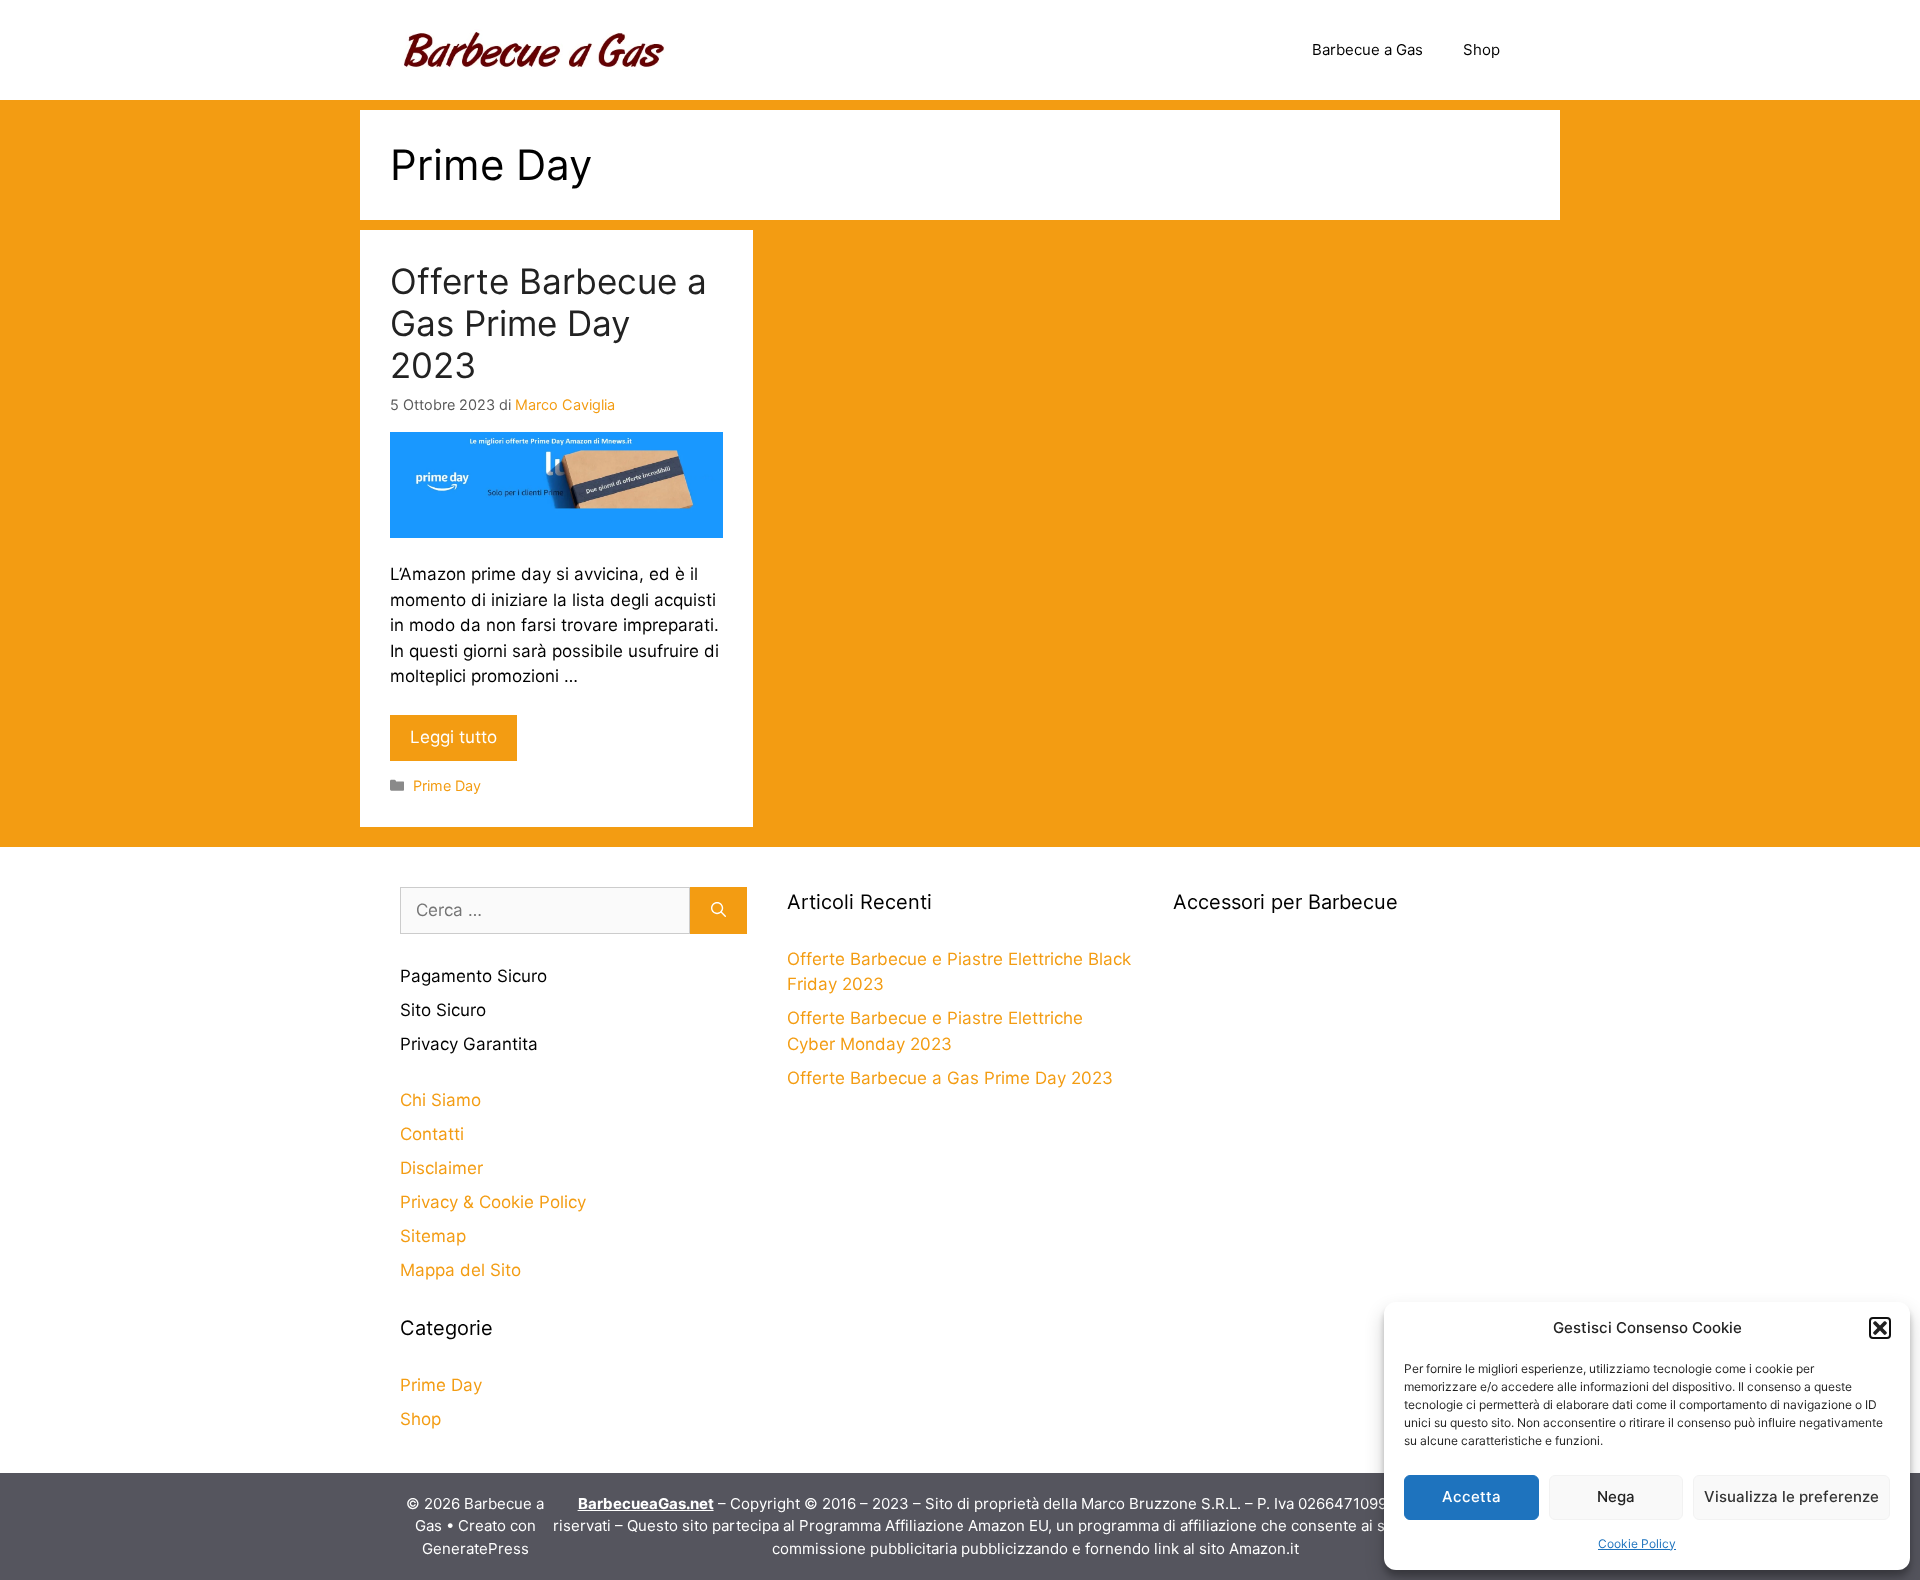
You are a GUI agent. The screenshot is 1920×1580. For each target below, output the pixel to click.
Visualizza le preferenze (1791, 1496)
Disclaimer (441, 1168)
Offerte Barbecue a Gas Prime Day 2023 (548, 323)
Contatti (432, 1134)
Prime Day (447, 785)
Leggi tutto (453, 737)
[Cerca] (718, 911)
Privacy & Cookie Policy (493, 1202)
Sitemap (433, 1236)
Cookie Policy (1637, 1543)
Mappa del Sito (460, 1270)
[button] (1880, 1328)
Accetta (1471, 1496)
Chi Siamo (440, 1100)
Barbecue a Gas (1367, 49)
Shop (1481, 49)
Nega (1616, 1496)
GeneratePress (475, 1548)
